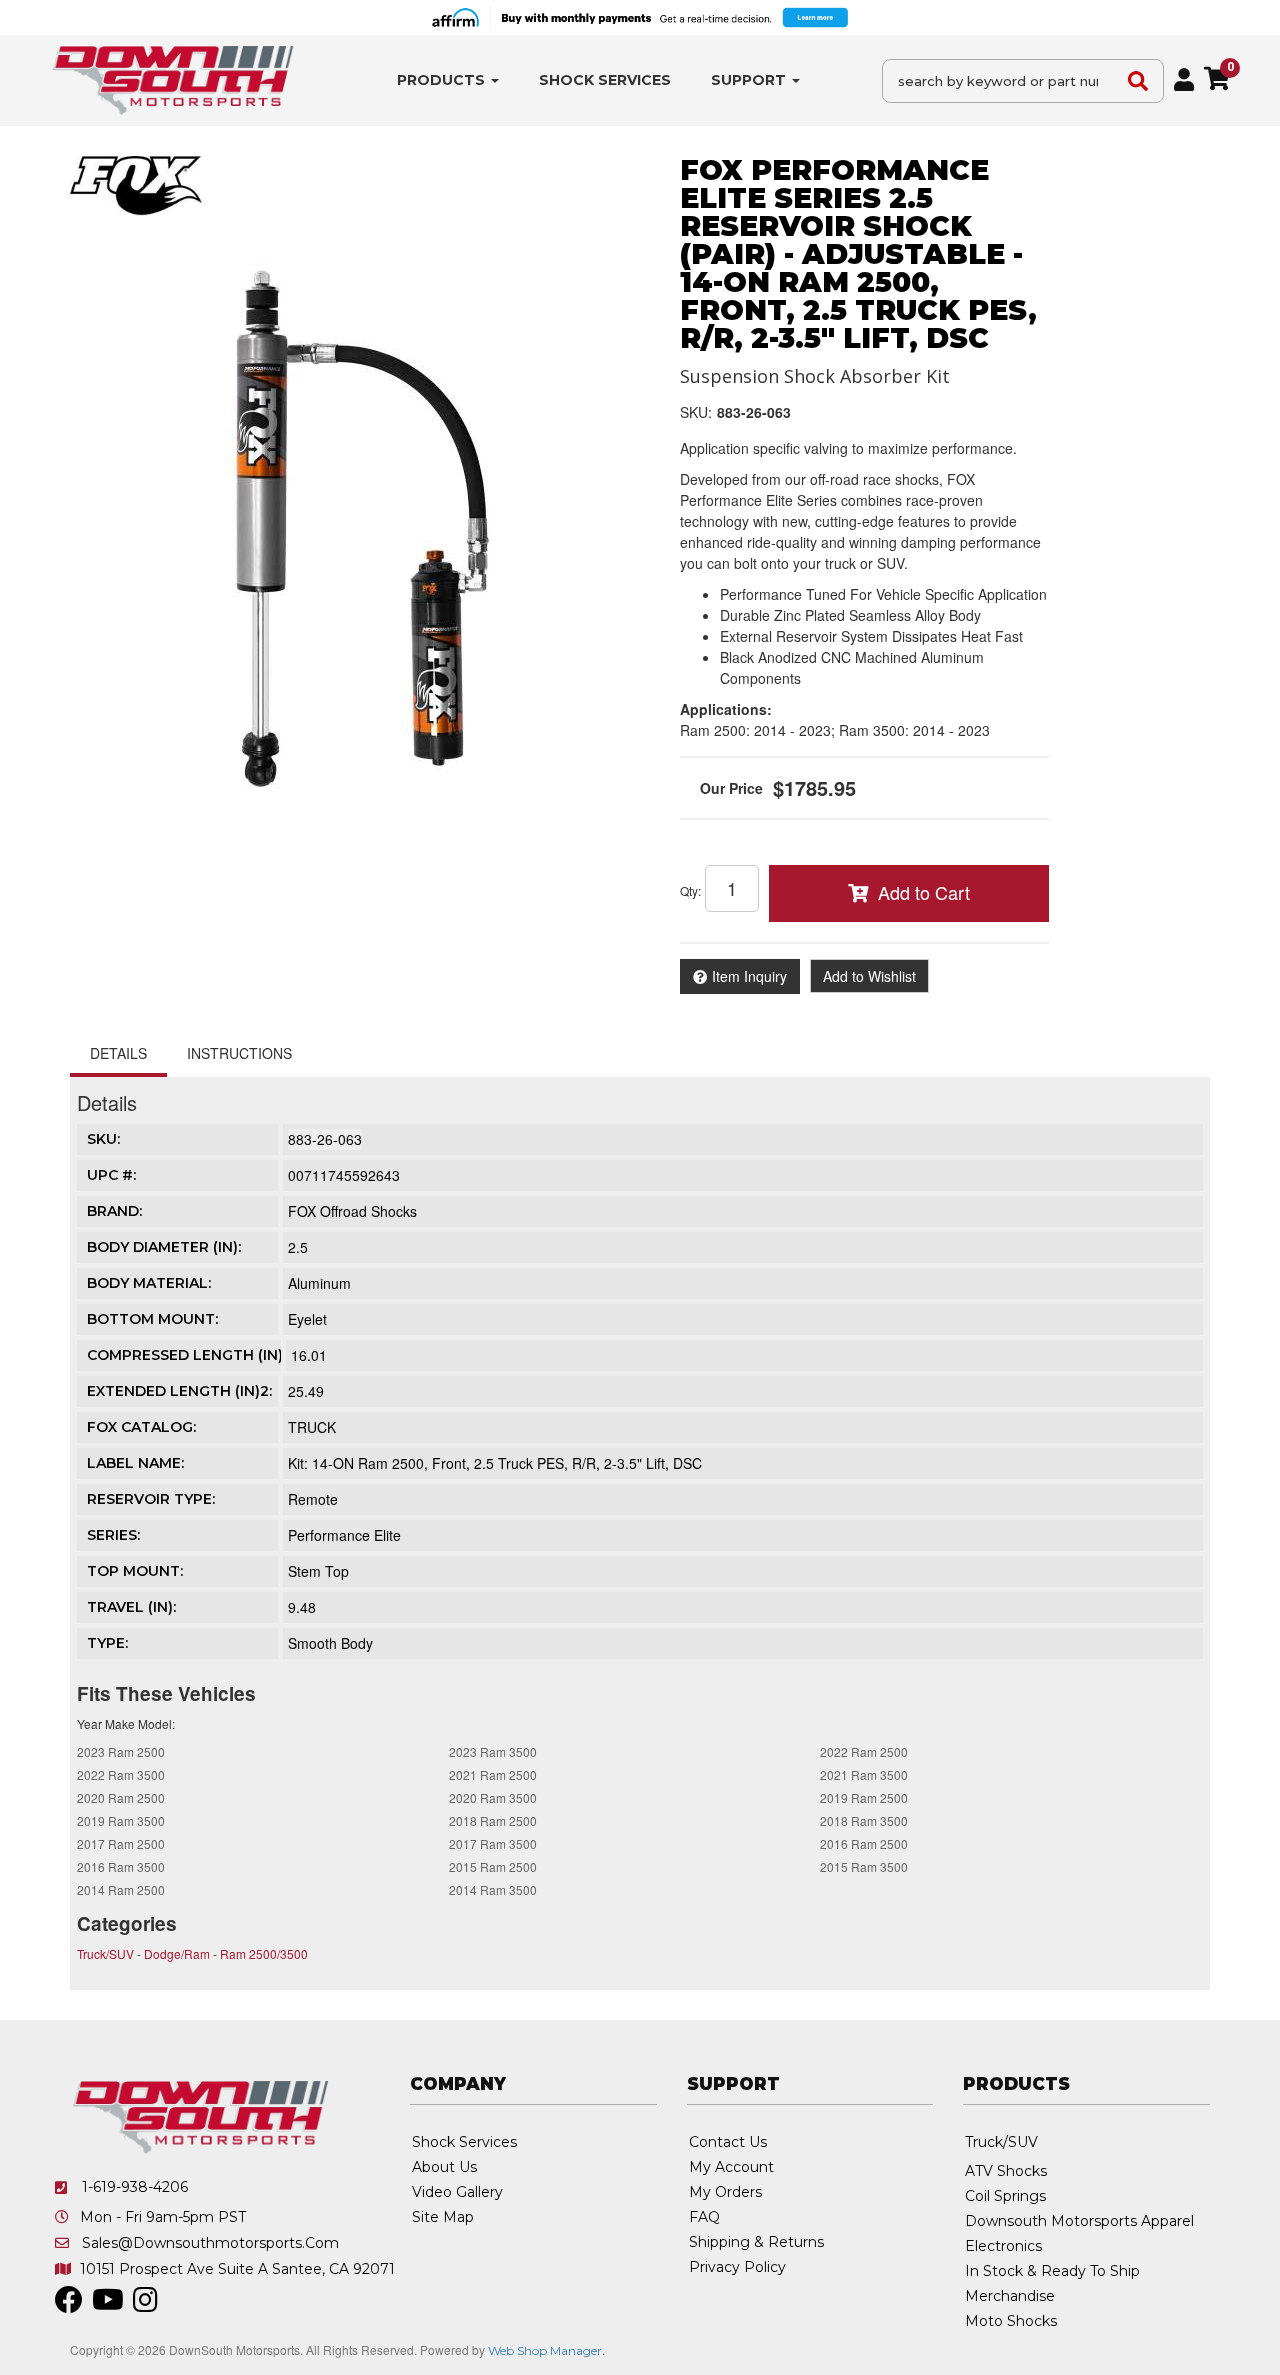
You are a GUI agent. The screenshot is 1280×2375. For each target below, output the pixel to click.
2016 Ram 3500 (121, 1866)
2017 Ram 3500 (493, 1843)
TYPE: (107, 1643)
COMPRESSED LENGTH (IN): (186, 1355)
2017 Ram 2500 (121, 1843)
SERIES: (113, 1535)
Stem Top (318, 1571)
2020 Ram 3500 (493, 1797)
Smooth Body (330, 1643)
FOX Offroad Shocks (352, 1211)
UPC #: (111, 1175)
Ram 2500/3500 (264, 1953)
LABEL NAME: (135, 1463)
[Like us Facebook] (69, 2305)
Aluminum (319, 1283)
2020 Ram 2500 (121, 1797)
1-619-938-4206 (135, 2187)
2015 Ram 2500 (493, 1866)
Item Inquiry (749, 976)
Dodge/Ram (177, 1953)
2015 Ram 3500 (864, 1866)
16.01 (309, 1355)
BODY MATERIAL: (149, 1283)
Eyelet (307, 1319)
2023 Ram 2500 (121, 1751)
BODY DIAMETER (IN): (164, 1247)
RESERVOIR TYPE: (151, 1499)
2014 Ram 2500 (121, 1889)
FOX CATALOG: (141, 1427)
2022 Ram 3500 (121, 1774)
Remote (313, 1499)
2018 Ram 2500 (493, 1820)
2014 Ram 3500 (493, 1889)
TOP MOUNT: (135, 1571)
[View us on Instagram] (145, 2305)
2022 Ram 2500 (864, 1751)
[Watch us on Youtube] (108, 2305)
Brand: (114, 1211)
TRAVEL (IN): (131, 1607)
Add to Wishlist (869, 976)
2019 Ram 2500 (864, 1797)
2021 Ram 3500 (864, 1774)
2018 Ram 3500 (864, 1820)
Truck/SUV (105, 1953)
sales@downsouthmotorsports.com (210, 2243)
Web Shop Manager (545, 2350)
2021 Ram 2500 (493, 1774)
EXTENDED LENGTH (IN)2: (179, 1391)
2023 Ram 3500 (493, 1751)
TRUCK (312, 1427)
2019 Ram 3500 (121, 1820)
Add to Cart (924, 892)
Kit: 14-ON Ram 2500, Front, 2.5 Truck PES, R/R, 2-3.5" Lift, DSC (495, 1463)
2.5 (298, 1247)
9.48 (302, 1607)
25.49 (306, 1391)
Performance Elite (344, 1535)
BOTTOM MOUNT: (152, 1319)
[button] (448, 80)
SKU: (696, 412)
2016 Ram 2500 (864, 1843)
